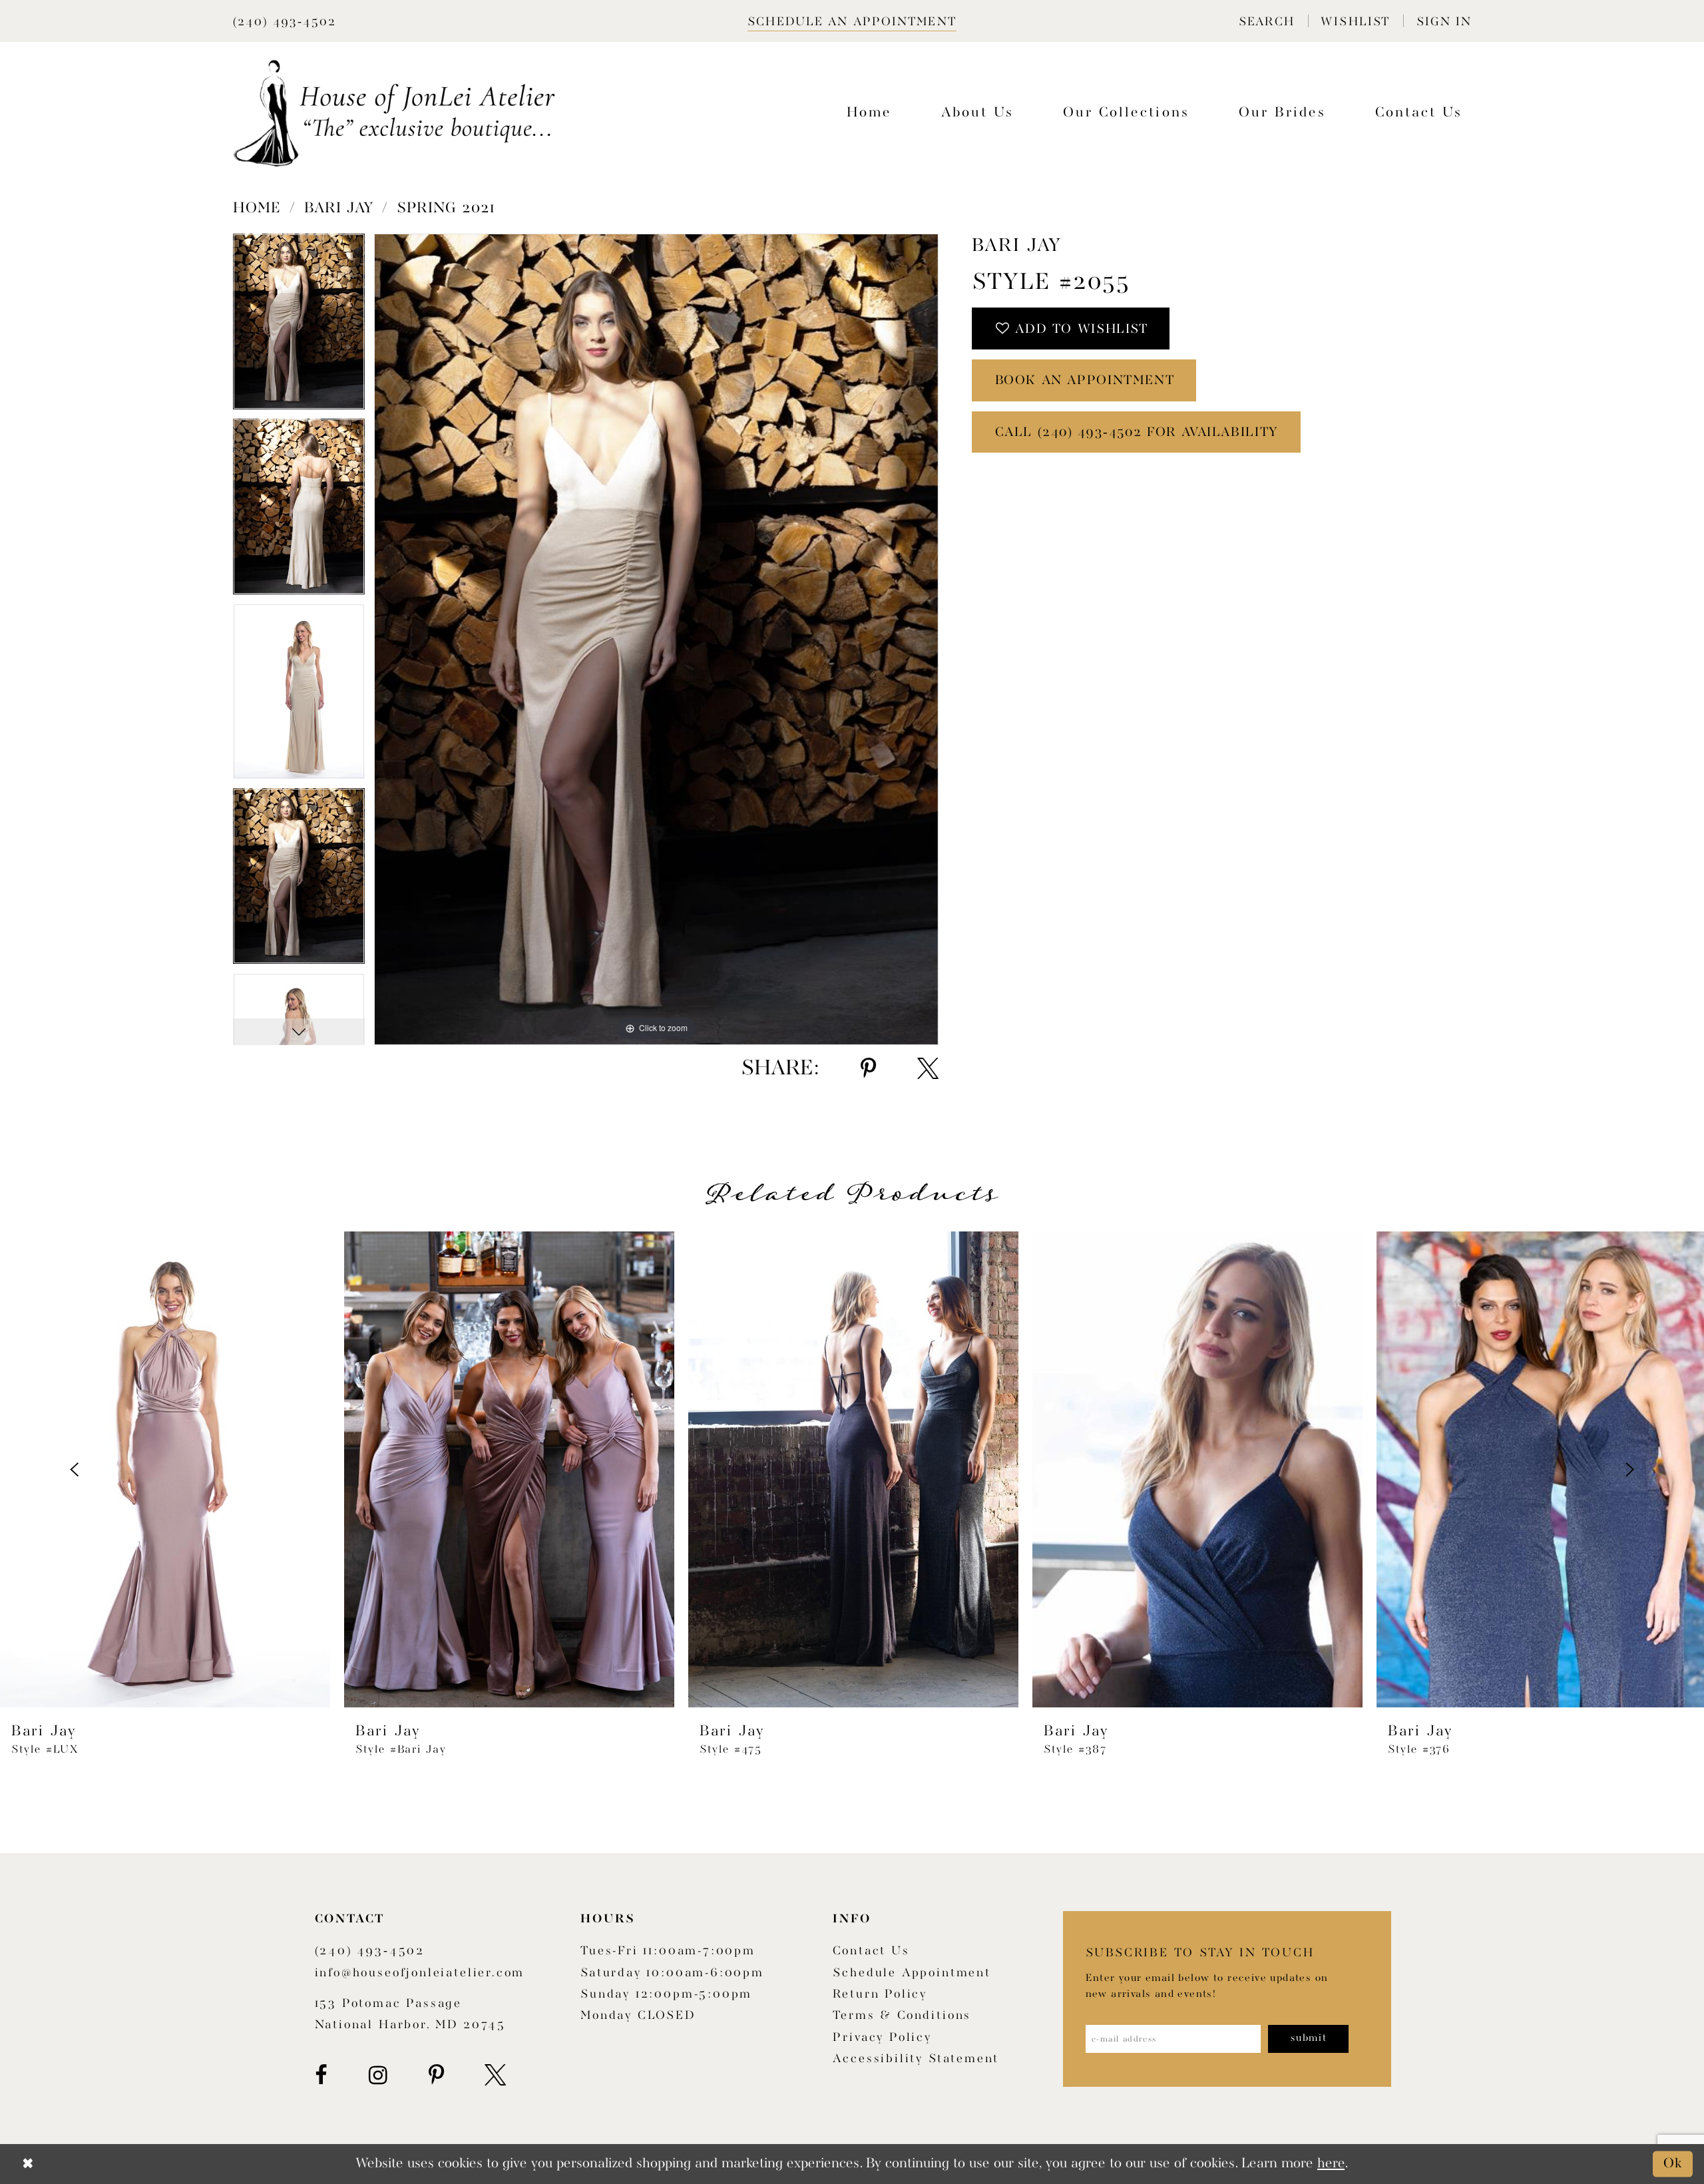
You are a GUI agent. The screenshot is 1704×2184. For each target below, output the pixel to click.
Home (257, 208)
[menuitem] (1266, 21)
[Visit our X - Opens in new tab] (495, 2075)
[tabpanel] (299, 326)
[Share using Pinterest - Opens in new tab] (868, 1069)
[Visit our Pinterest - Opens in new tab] (436, 2075)
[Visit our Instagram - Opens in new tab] (378, 2075)
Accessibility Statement (916, 2059)
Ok (1673, 2164)
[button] (1266, 21)
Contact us (871, 1951)
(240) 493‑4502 (370, 1951)
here (1331, 2164)
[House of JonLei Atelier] (394, 113)
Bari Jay (339, 208)
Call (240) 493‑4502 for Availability (1137, 433)
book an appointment (1085, 381)
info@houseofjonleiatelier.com (420, 1973)
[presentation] (165, 1470)
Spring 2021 (446, 208)
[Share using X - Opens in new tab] (928, 1069)
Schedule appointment (912, 1973)
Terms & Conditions (902, 2016)
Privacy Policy (882, 2038)
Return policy (880, 1995)
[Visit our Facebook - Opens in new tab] (321, 2075)
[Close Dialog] (28, 2164)
